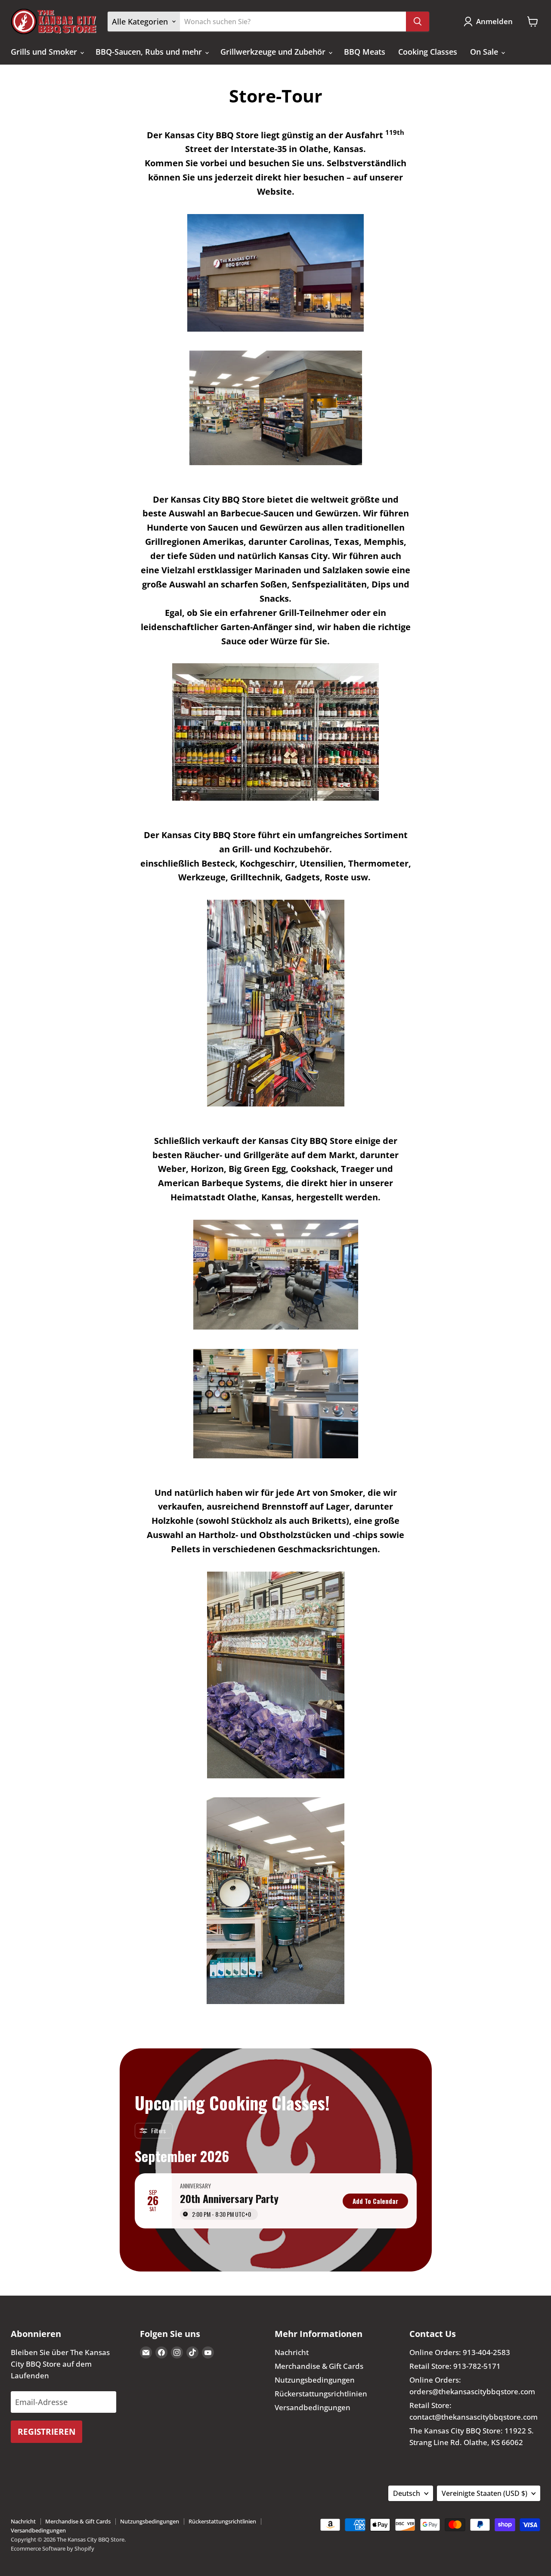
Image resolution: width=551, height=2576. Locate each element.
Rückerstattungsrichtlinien (321, 2394)
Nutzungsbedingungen (315, 2380)
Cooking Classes (428, 52)
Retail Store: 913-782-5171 (455, 2366)
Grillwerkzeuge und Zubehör (274, 52)
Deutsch (407, 2493)
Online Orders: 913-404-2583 (460, 2352)
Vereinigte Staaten (484, 2493)
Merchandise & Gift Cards (319, 2366)
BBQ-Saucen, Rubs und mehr (150, 52)
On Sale (485, 52)
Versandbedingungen (313, 2407)
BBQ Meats (365, 52)
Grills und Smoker (45, 52)
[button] (490, 22)
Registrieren (46, 2432)
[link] (375, 2201)
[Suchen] (418, 22)
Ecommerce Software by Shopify (53, 2548)
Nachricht (292, 2352)
